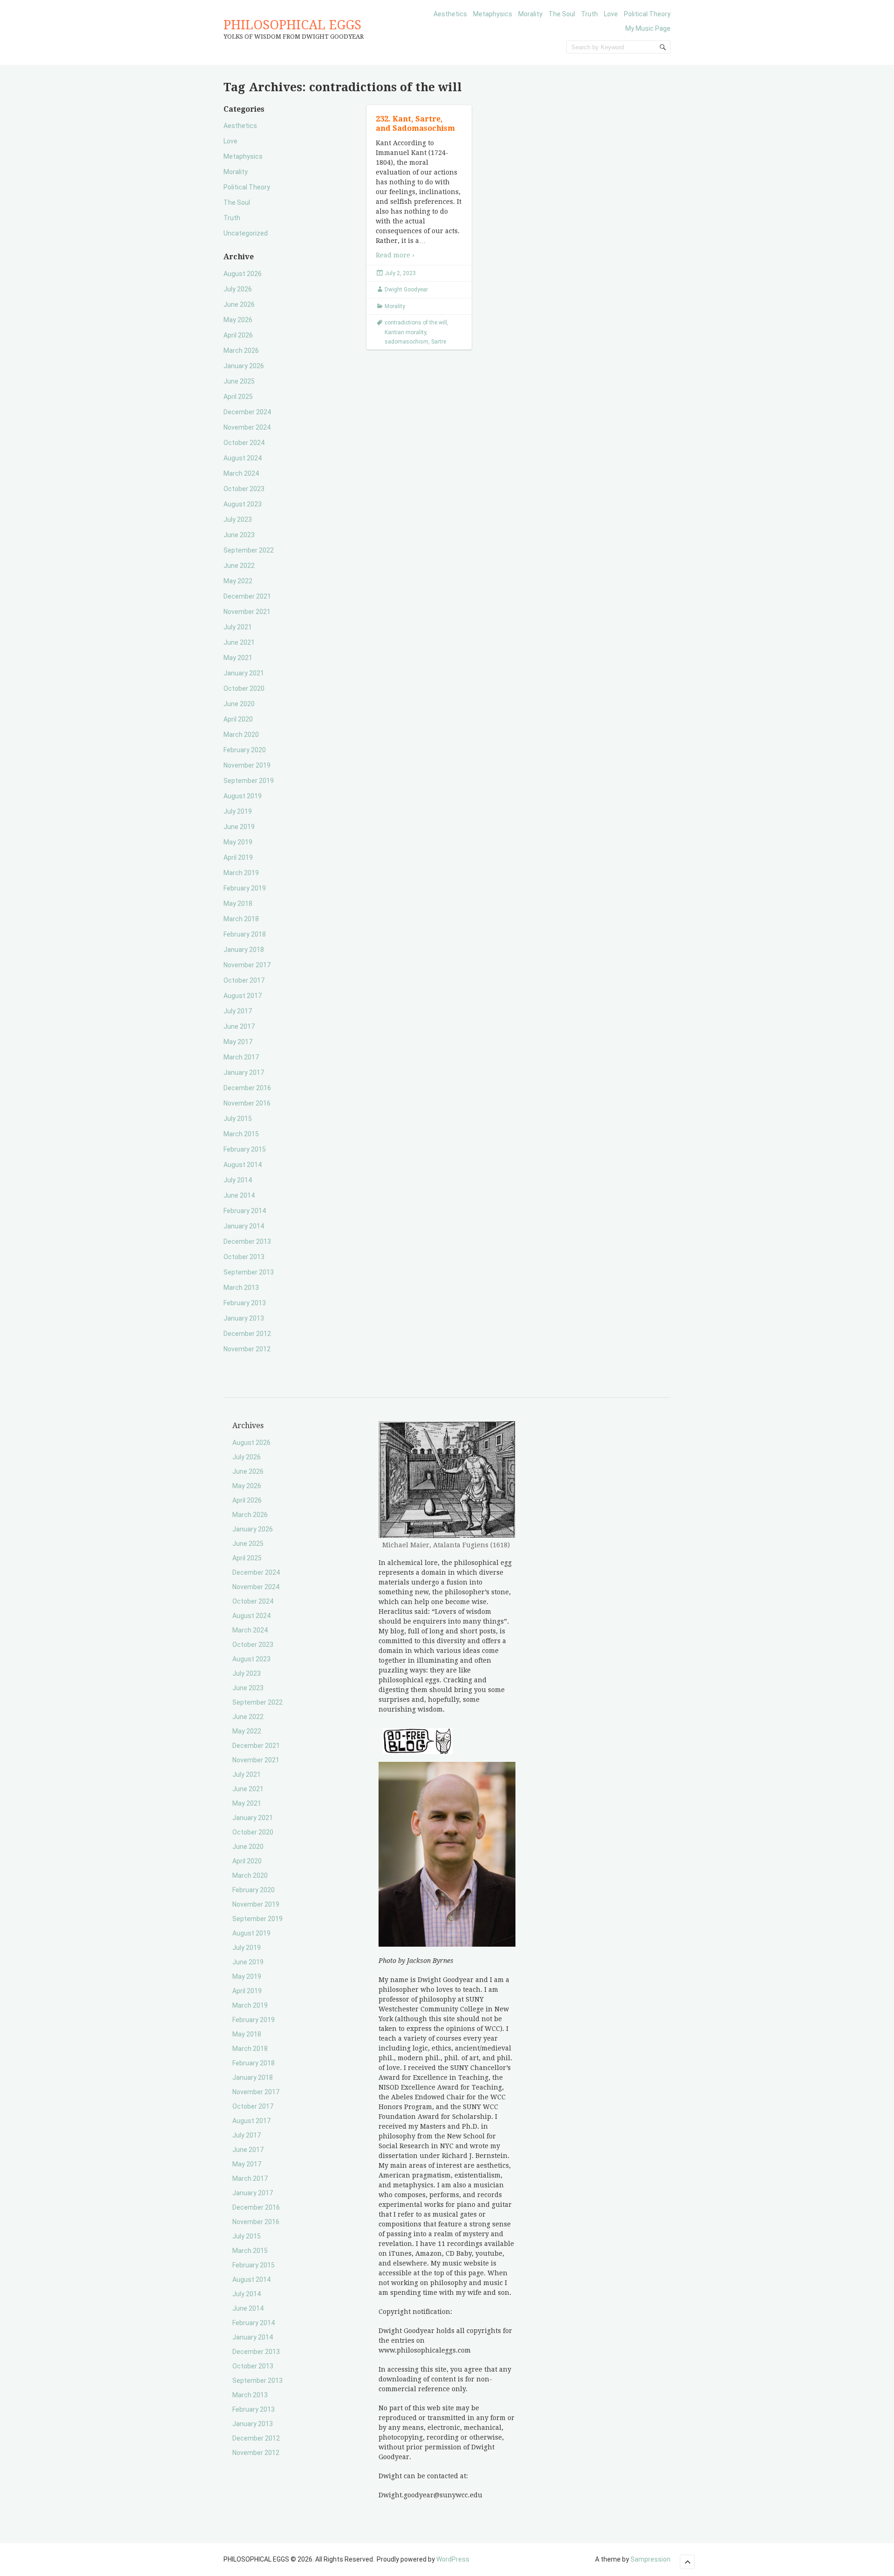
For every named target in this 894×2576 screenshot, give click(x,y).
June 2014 (239, 1195)
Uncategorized (246, 233)
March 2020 (241, 735)
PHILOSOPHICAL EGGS (292, 25)
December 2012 (247, 1334)
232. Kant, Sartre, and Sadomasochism (415, 124)
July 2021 (238, 627)
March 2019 (241, 873)
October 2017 (244, 980)
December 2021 (247, 596)
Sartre (439, 342)
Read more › (395, 255)
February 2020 (245, 750)
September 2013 (249, 1272)
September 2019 (249, 781)
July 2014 (238, 1180)
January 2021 (244, 673)
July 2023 (238, 519)
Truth (589, 14)
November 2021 (247, 612)
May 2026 (238, 320)
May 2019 (238, 842)
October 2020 (244, 688)
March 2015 (241, 1134)
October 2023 (244, 489)
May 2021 (238, 658)
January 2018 (244, 950)
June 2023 (239, 535)
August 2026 (243, 274)
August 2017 (243, 996)
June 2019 (239, 827)
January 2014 (244, 1226)
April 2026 (238, 335)
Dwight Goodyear (406, 290)
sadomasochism (406, 342)
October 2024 (244, 443)
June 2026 (239, 304)
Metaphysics (493, 14)
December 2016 (247, 1088)
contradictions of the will (416, 323)
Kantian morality (405, 332)
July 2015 (238, 1119)
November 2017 (247, 965)
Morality (530, 14)
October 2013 (244, 1257)
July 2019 (238, 811)
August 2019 (243, 796)
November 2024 (247, 427)
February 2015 (245, 1149)
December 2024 (247, 412)
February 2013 (245, 1303)
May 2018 (238, 904)
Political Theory (647, 14)
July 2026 (238, 289)
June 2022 (239, 566)
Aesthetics (450, 14)
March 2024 (241, 473)
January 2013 (244, 1318)
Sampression (650, 2559)
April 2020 (238, 719)
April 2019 (238, 857)
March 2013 (241, 1288)
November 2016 (247, 1103)
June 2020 (239, 704)
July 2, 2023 (400, 273)
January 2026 (244, 366)
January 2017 (244, 1072)
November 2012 (247, 1349)
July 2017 (238, 1011)
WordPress (453, 2559)
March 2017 (241, 1057)
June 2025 (239, 381)
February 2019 (245, 888)
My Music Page (648, 28)
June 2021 (239, 642)
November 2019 (247, 765)
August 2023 (243, 504)
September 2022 (249, 550)
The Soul (562, 14)
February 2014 (245, 1211)
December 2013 (247, 1241)
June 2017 (239, 1026)
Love (611, 14)
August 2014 (243, 1165)
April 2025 (238, 397)
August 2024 (243, 458)
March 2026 (241, 351)
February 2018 (245, 934)
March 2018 (241, 919)
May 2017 (238, 1042)
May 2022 (238, 581)
